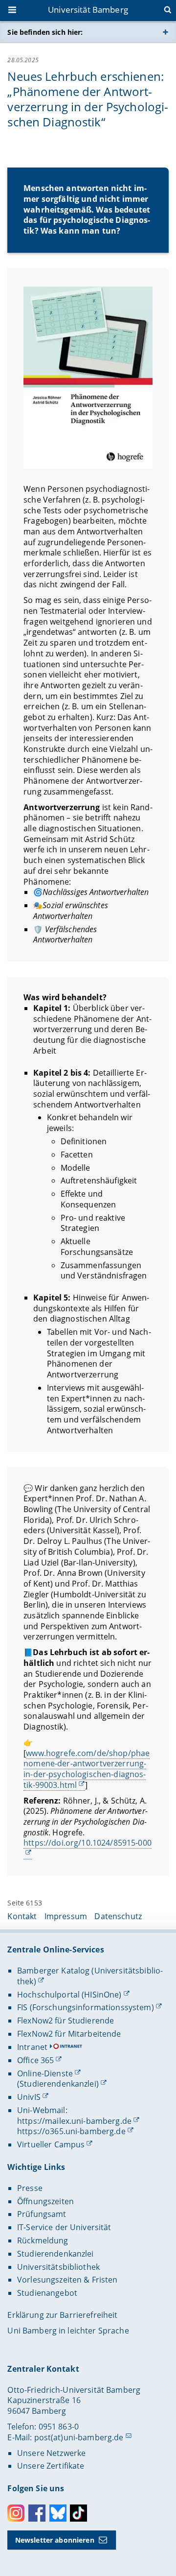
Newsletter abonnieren (55, 2540)
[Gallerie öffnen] (88, 378)
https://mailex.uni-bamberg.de (74, 2121)
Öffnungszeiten (45, 2201)
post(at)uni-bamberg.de (79, 2437)
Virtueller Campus (51, 2144)
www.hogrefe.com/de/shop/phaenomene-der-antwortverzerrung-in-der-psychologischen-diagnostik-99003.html (87, 1769)
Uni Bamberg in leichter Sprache (68, 2331)
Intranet (32, 2047)
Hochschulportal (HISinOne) (69, 1995)
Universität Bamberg (88, 10)
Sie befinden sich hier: (45, 32)
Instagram (16, 2513)
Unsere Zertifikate (51, 2466)
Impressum (66, 1916)
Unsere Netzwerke (51, 2453)
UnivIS (29, 2097)
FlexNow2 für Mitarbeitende (69, 2034)
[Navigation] (13, 11)
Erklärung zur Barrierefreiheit (62, 2315)
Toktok (78, 2513)
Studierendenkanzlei (55, 2254)
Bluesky (58, 2513)
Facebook (37, 2513)
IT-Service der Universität (64, 2227)
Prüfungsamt (42, 2214)
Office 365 (35, 2060)
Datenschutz (118, 1916)
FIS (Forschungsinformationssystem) (86, 2007)
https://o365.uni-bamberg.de (71, 2131)
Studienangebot (47, 2293)
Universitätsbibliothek (58, 2267)
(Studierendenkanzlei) (58, 2084)
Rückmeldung (43, 2240)
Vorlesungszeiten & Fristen (67, 2280)
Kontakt (22, 1916)
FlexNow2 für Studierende (66, 2021)
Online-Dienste (45, 2073)
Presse (30, 2188)
